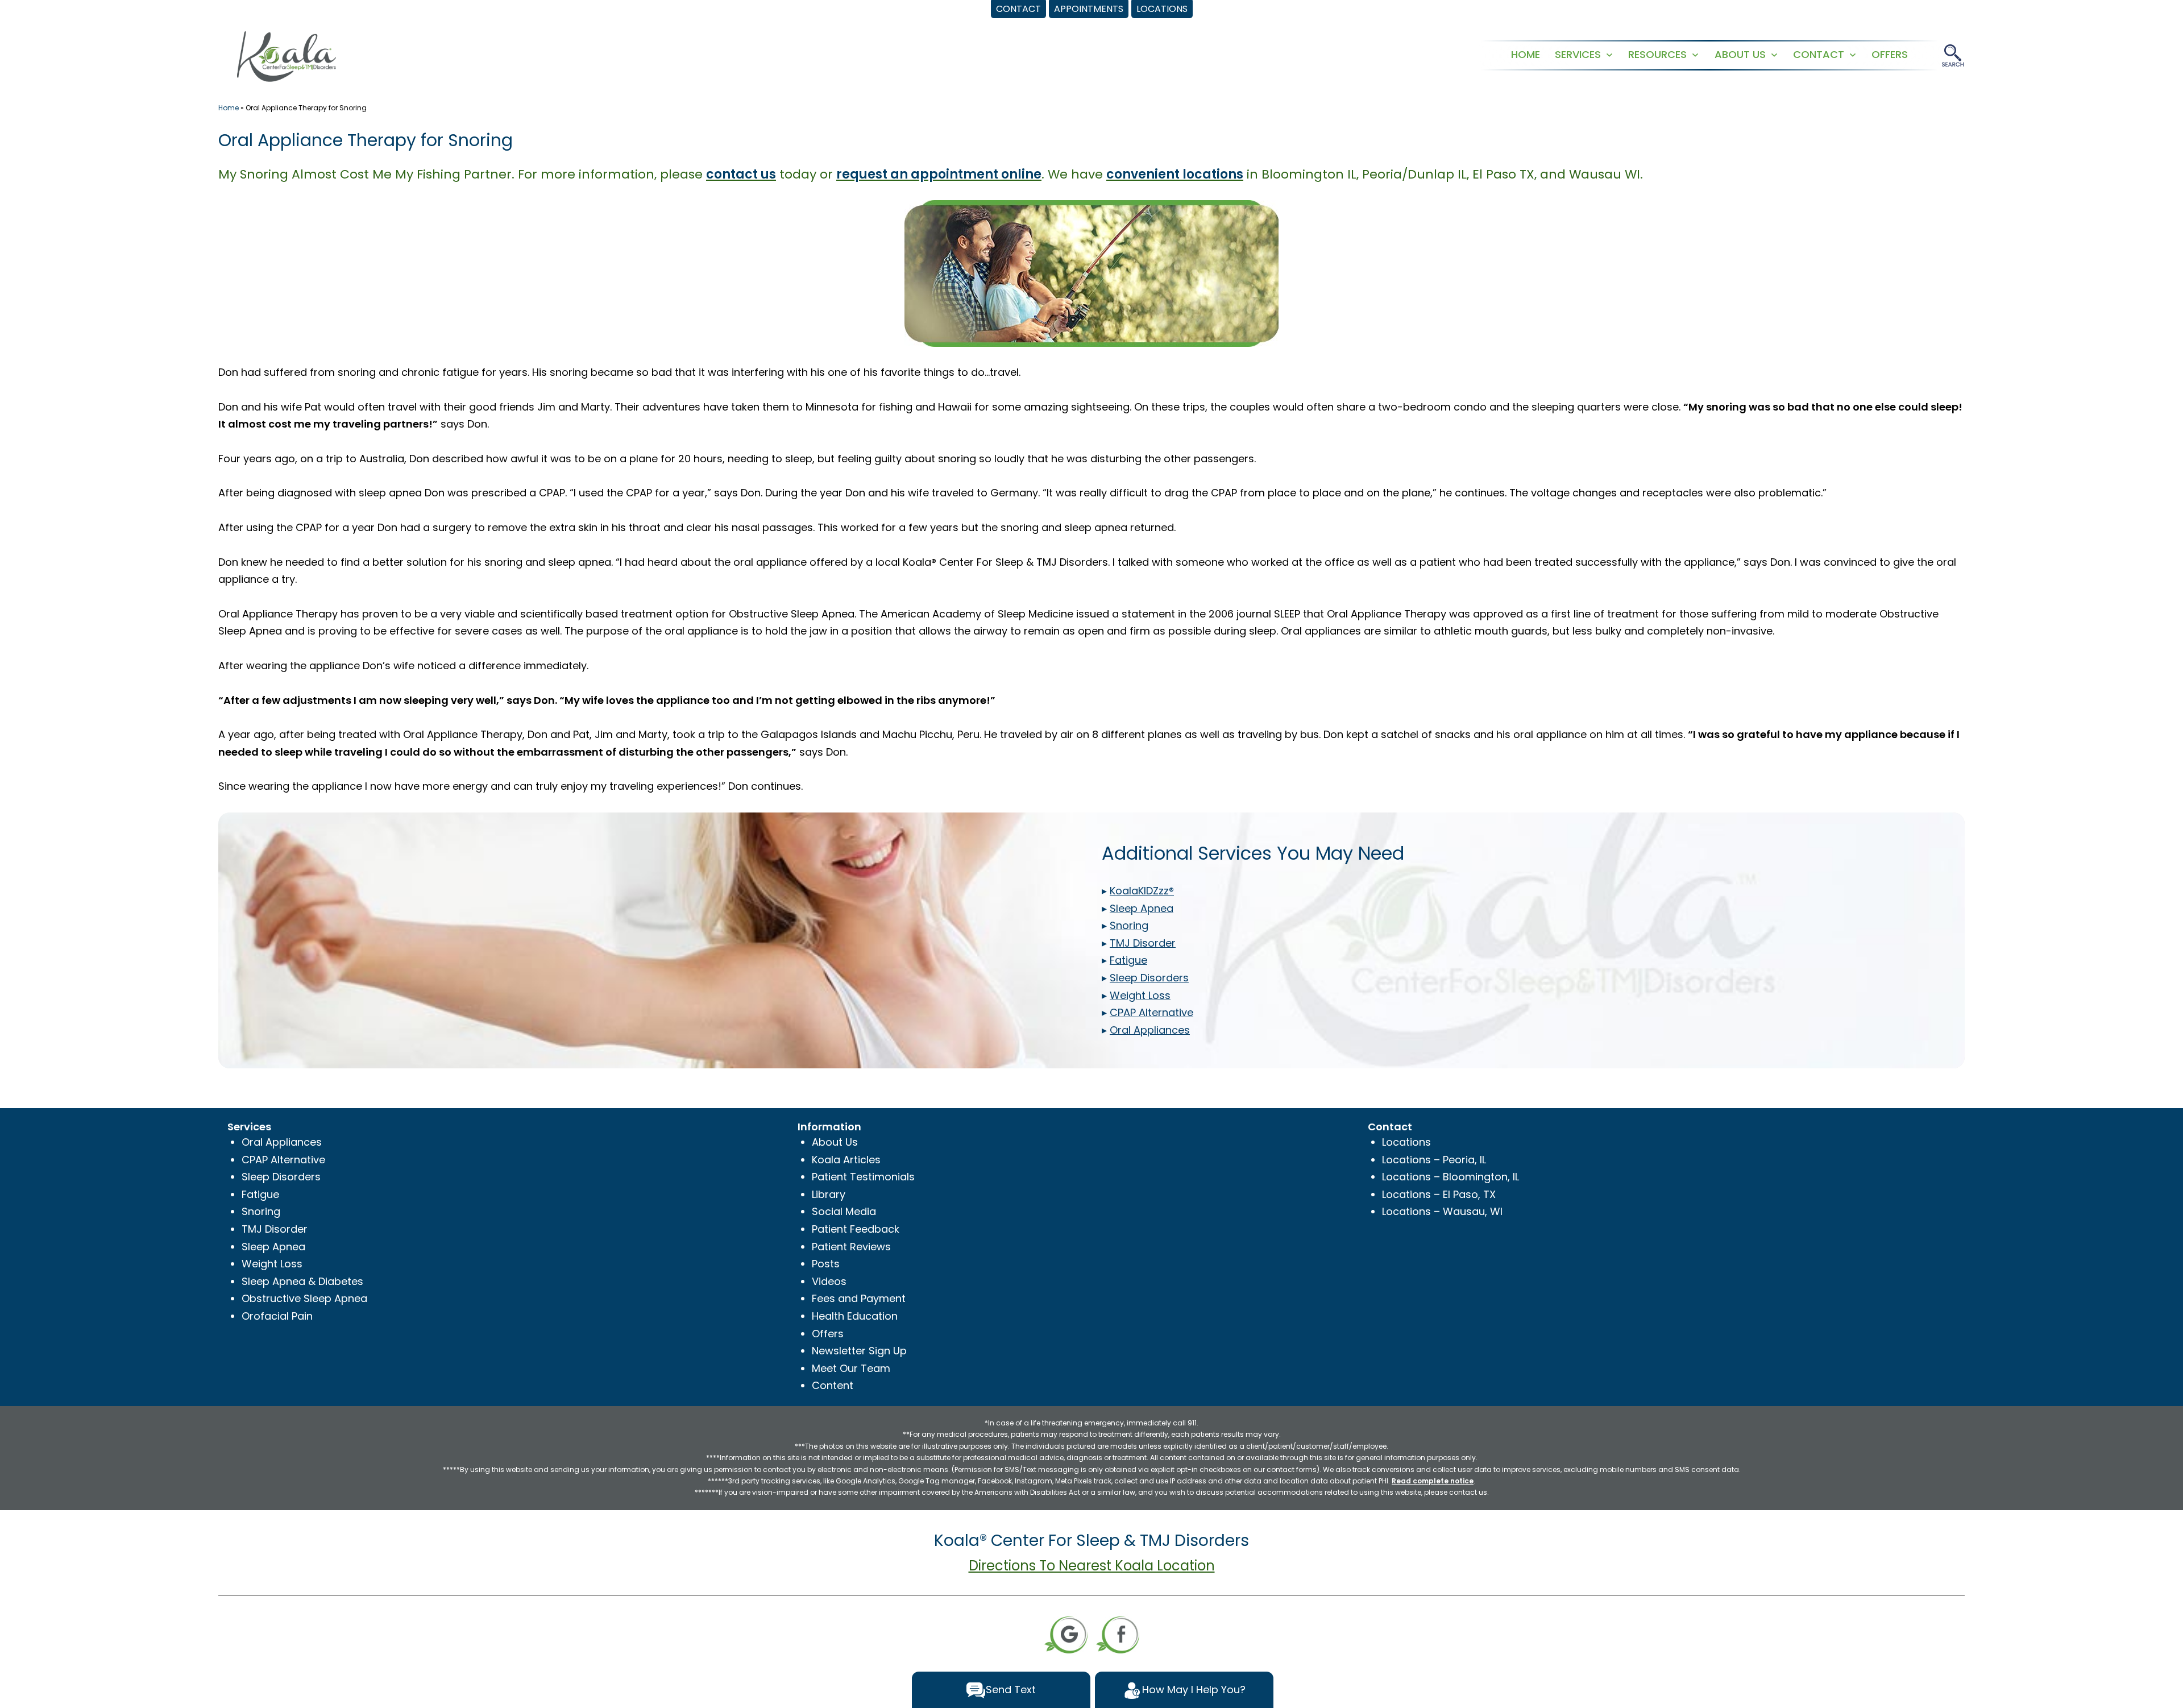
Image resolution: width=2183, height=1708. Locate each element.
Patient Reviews (851, 1247)
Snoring (261, 1211)
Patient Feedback (856, 1229)
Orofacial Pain (277, 1316)
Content (833, 1385)
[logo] (287, 55)
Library (829, 1194)
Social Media (844, 1211)
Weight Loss (272, 1264)
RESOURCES (1657, 54)
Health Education (855, 1316)
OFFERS (1890, 54)
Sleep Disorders (281, 1177)
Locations (1406, 1142)
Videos (829, 1281)
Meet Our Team (851, 1368)
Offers (828, 1334)
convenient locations (1175, 174)
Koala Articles (846, 1160)
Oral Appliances (282, 1142)
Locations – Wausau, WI (1442, 1211)
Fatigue (260, 1194)
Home (229, 108)
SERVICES (1578, 54)
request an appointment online (939, 174)
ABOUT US (1740, 54)
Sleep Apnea (273, 1247)
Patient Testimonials (863, 1177)
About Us (835, 1142)
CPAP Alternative (283, 1160)
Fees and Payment (859, 1298)
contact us (741, 174)
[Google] (1066, 1634)
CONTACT (1819, 54)
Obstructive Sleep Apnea (304, 1298)
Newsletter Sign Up (859, 1351)
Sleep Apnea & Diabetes (302, 1281)
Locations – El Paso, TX (1439, 1194)
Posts (826, 1264)
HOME (1526, 54)
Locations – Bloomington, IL (1451, 1177)
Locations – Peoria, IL (1434, 1160)
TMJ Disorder (275, 1229)
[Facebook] (1118, 1634)
